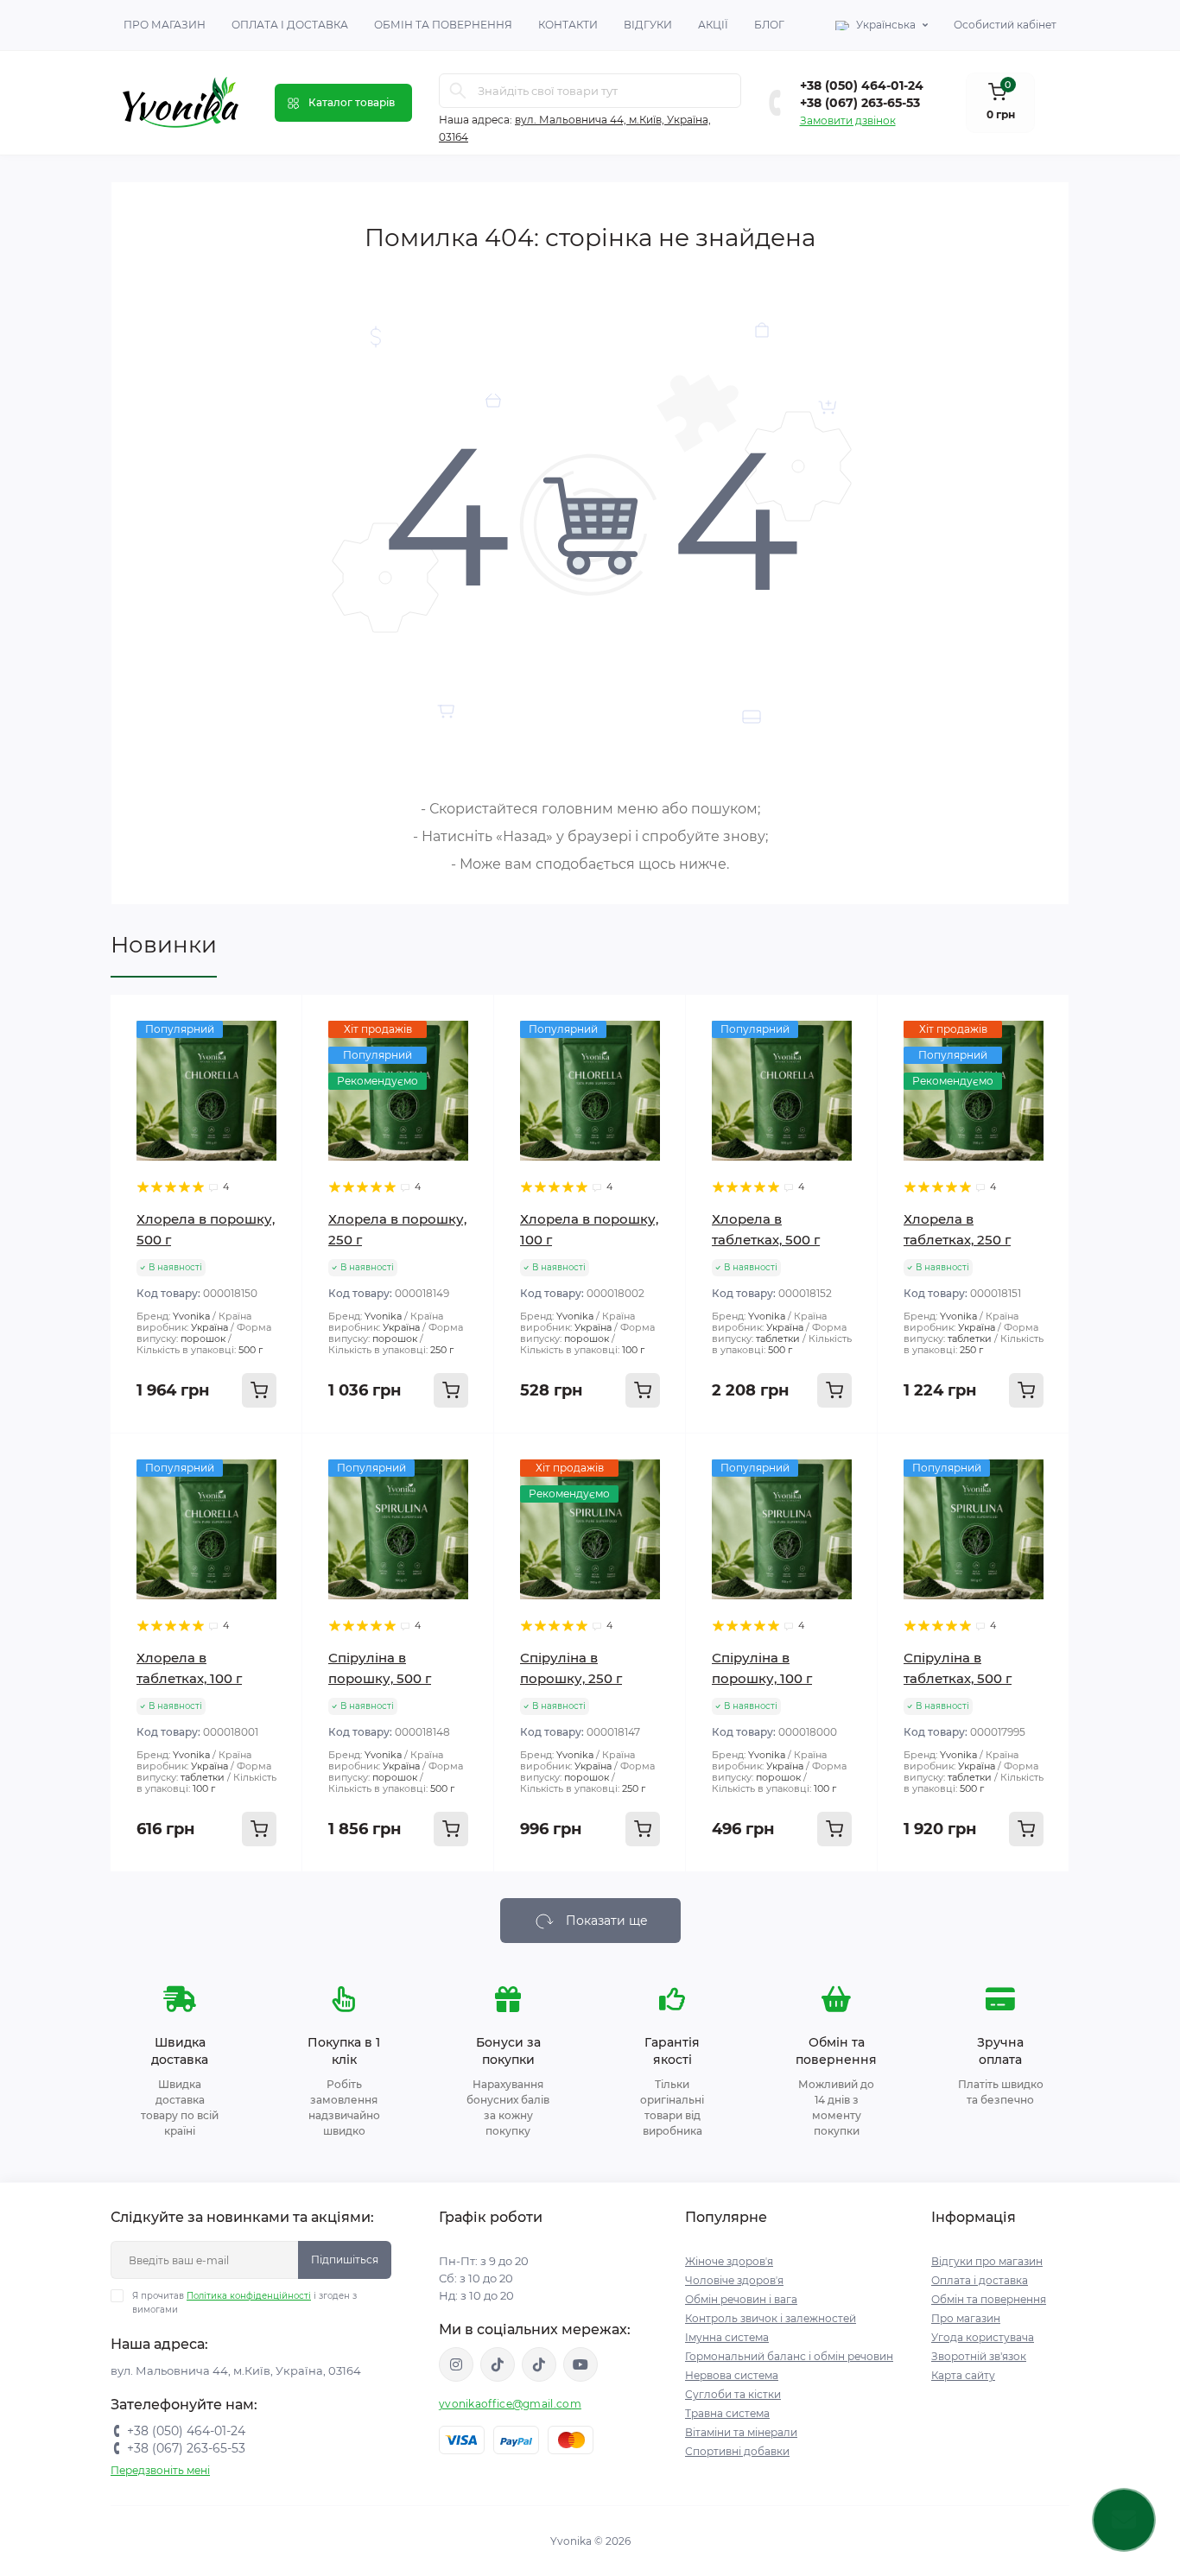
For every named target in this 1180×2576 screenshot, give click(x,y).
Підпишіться (345, 2260)
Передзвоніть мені (160, 2470)
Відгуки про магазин (987, 2261)
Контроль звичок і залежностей (771, 2318)
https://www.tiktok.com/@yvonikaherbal (498, 2364)
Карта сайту (963, 2375)
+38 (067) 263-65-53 (860, 103)
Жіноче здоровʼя (729, 2261)
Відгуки (648, 25)
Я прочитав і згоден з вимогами (244, 2303)
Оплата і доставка (290, 25)
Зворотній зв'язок (979, 2356)
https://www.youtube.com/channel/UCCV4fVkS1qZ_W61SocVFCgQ (580, 2364)
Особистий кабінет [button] (1005, 25)
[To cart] (259, 1390)
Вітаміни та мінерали (741, 2432)
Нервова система (732, 2375)
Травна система (727, 2413)
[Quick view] (276, 1021)
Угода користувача (983, 2337)
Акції (713, 25)
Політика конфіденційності (249, 2296)
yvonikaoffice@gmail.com (510, 2404)
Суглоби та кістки (733, 2394)
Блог (769, 25)
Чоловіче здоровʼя (734, 2280)
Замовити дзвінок (848, 120)
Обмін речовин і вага (741, 2299)
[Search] (458, 91)
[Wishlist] (276, 1054)
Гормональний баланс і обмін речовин (789, 2356)
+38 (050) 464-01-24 (862, 85)
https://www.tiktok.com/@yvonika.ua (539, 2364)
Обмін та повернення (443, 25)
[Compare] (276, 1086)
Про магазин (165, 25)
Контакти (568, 25)
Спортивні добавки (737, 2451)
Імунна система (727, 2337)
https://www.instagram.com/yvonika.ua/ (456, 2364)
